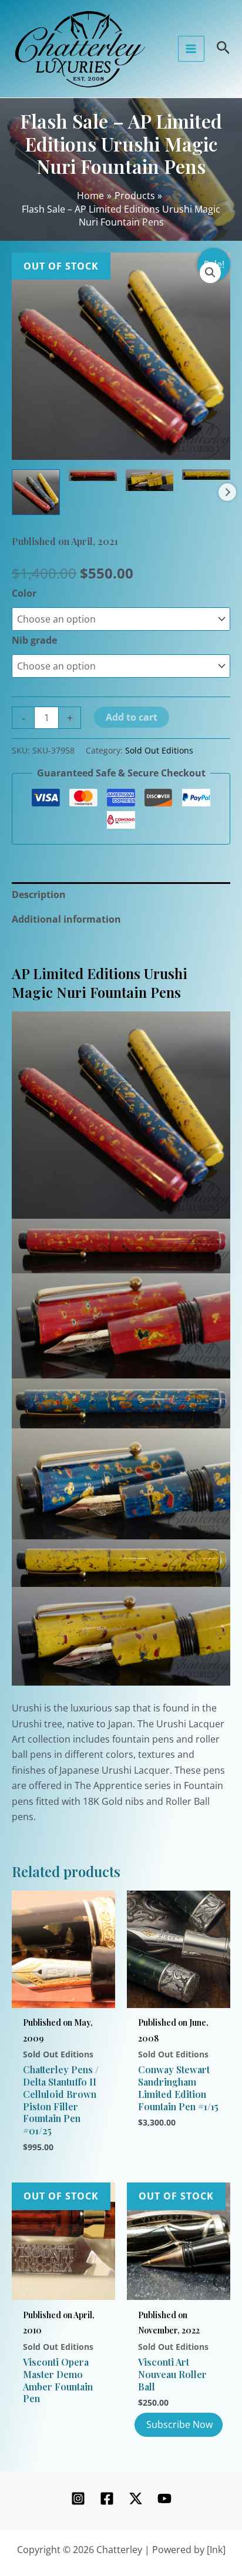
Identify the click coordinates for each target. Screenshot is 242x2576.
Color (24, 593)
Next (227, 492)
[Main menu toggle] (191, 49)
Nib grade (34, 640)
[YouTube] (164, 2498)
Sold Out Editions (159, 750)
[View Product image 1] (36, 492)
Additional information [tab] (66, 919)
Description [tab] (39, 894)
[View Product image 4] (206, 475)
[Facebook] (107, 2498)
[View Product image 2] (93, 475)
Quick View (64, 1994)
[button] (210, 273)
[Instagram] (78, 2498)
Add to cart (132, 717)
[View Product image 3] (150, 480)
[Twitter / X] (136, 2498)
